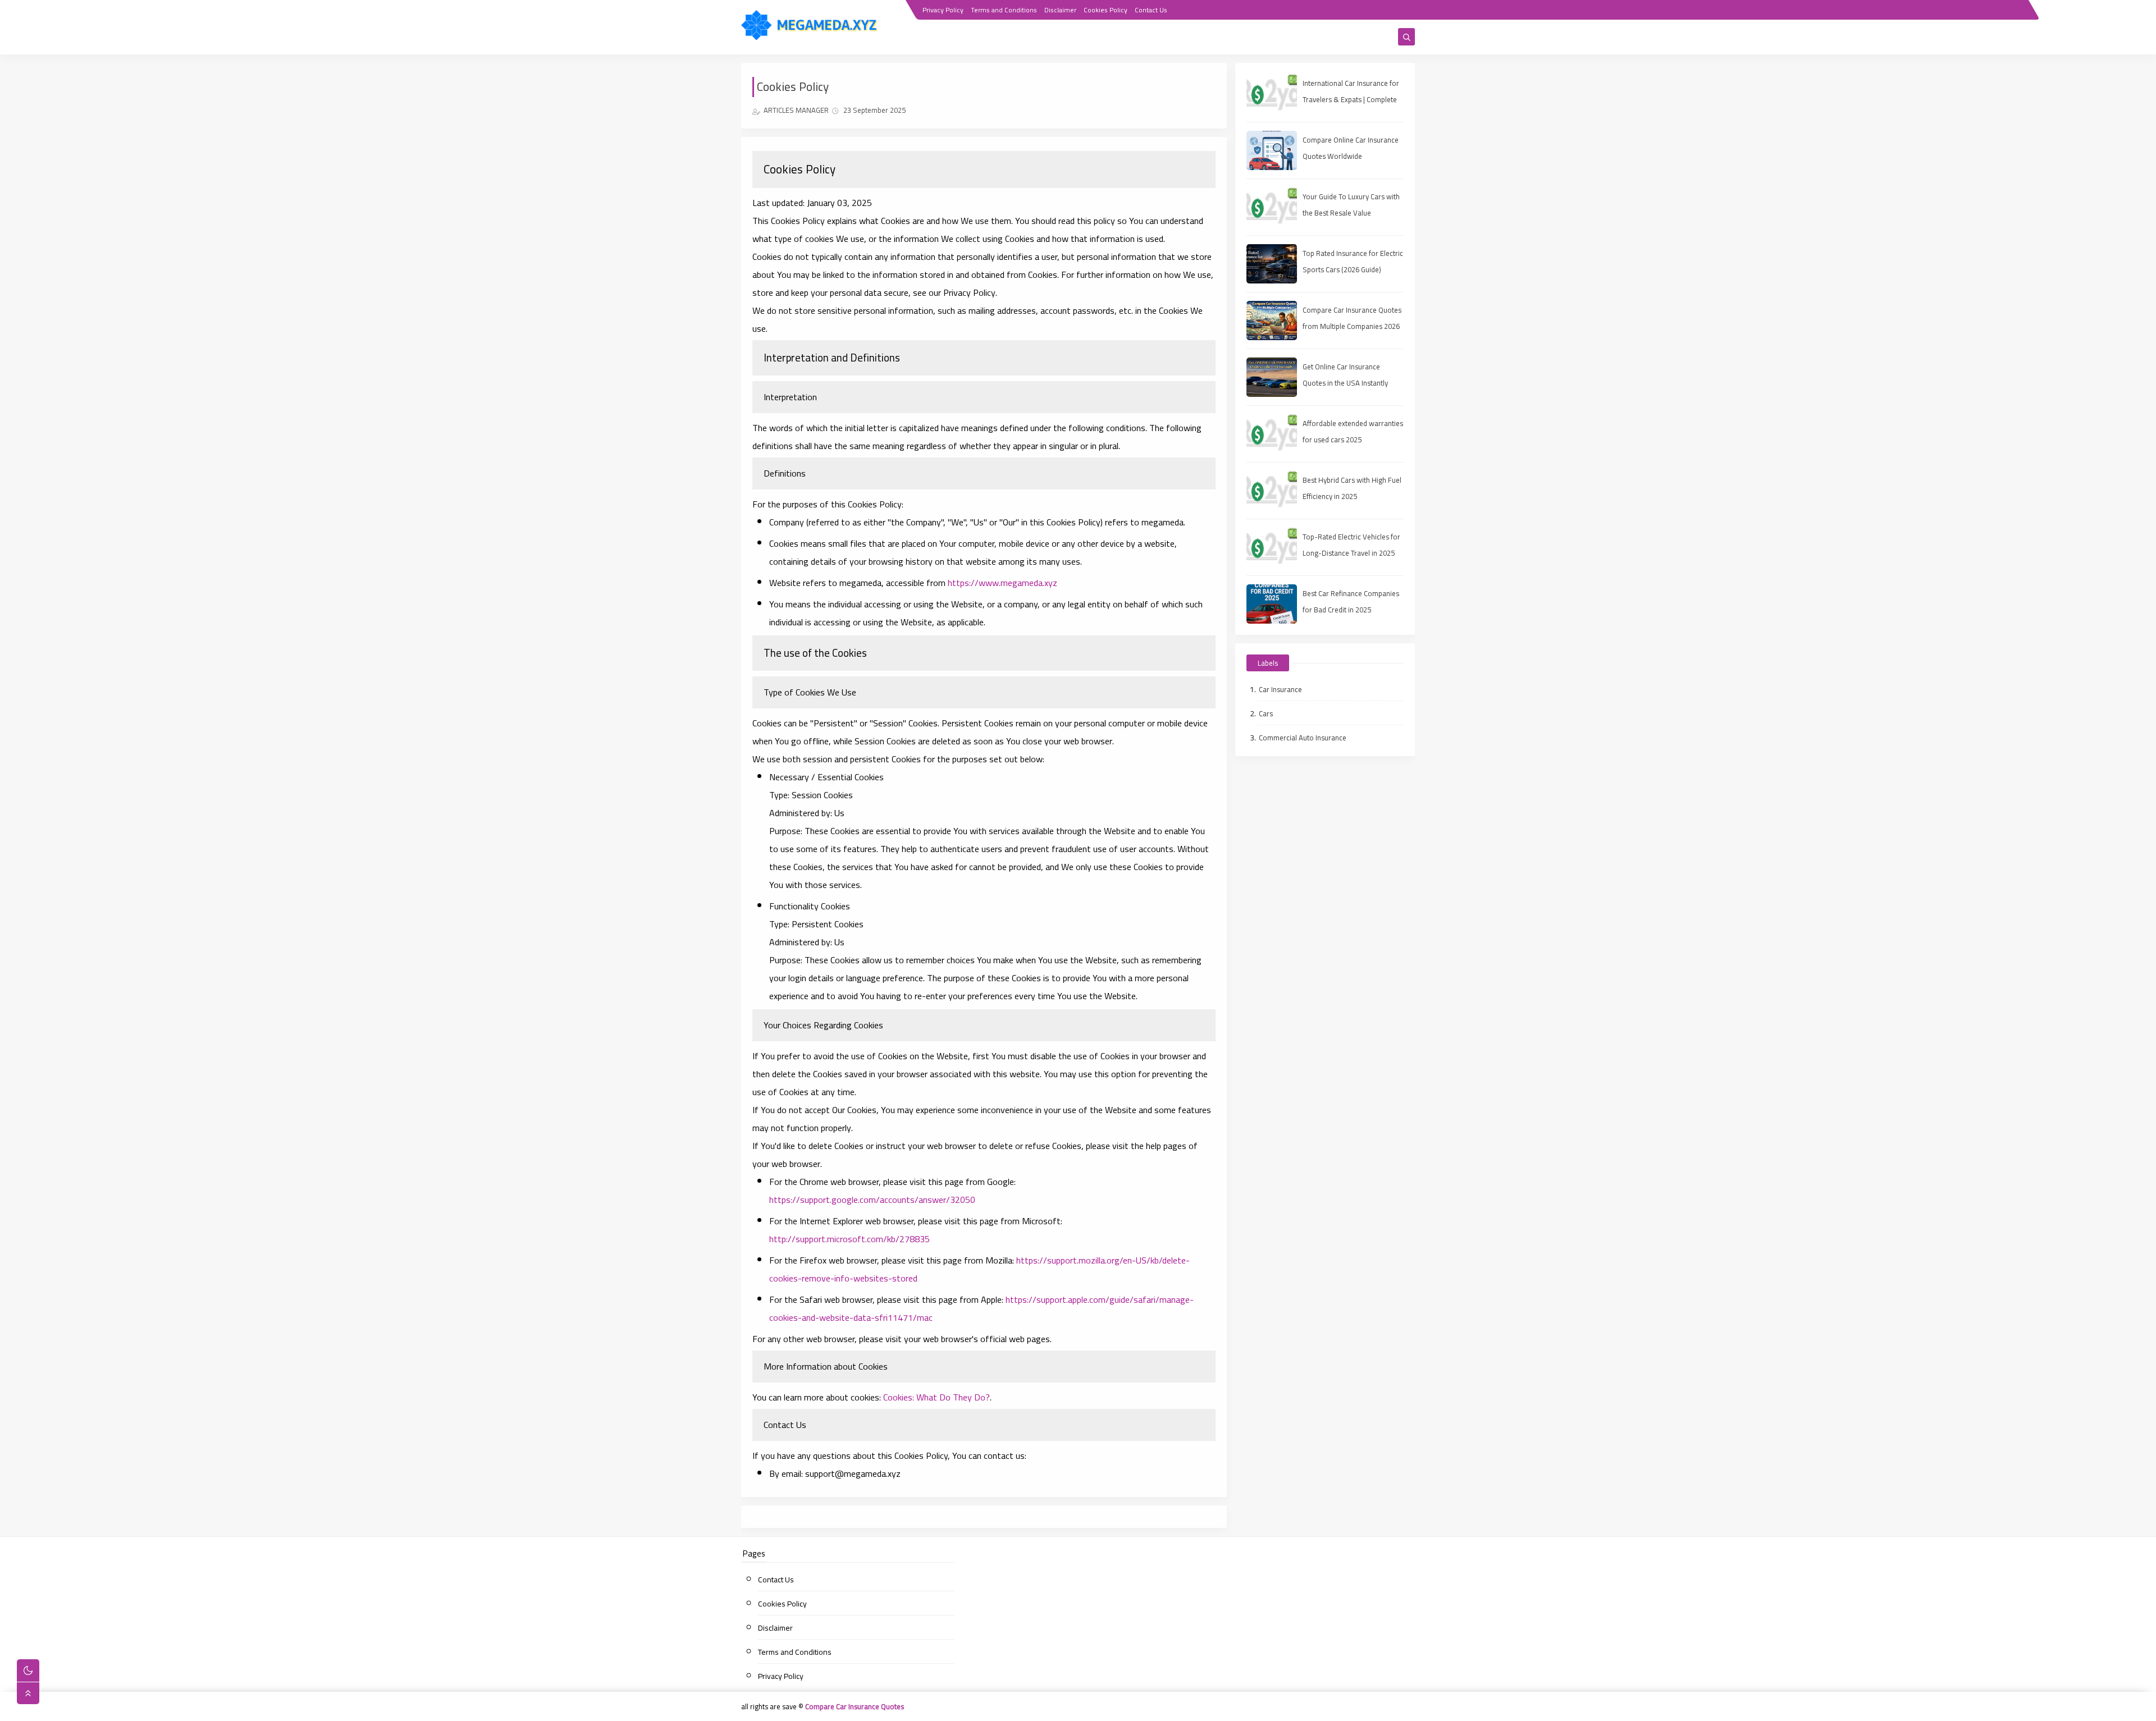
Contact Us (1151, 10)
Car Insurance (1280, 689)
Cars (1266, 713)
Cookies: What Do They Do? (937, 1397)
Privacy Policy (943, 10)
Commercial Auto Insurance (1303, 738)
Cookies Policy (1106, 10)
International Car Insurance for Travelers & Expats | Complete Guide (1351, 99)
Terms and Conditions (1004, 10)
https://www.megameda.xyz (1002, 583)
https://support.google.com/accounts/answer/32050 (872, 1200)
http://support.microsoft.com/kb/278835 (849, 1239)
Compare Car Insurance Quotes (855, 1706)
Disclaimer (1060, 10)
